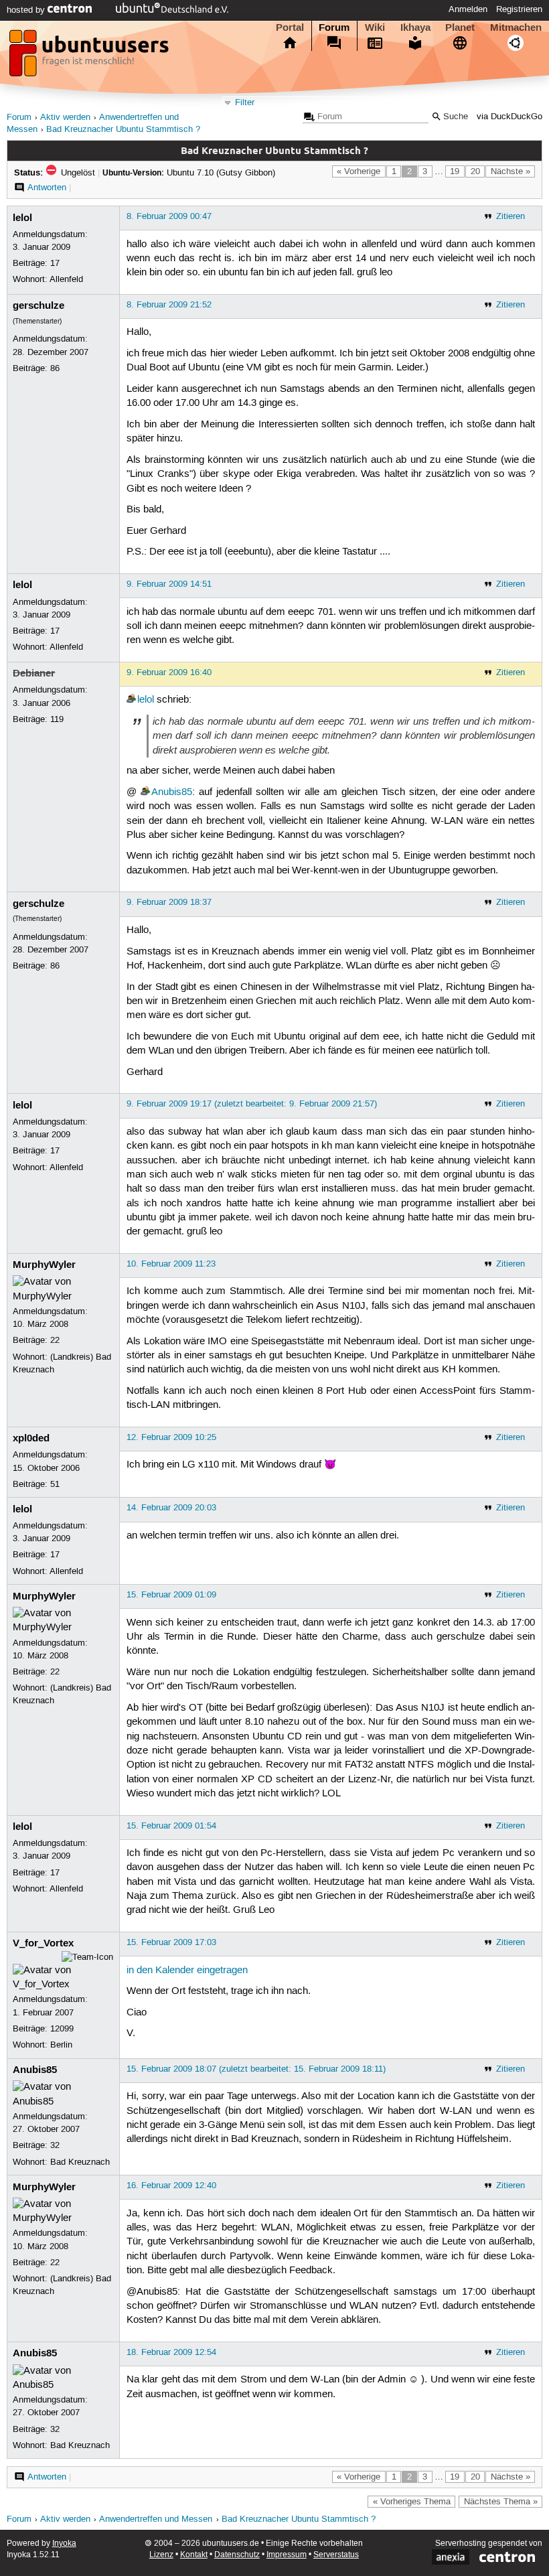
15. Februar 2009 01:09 (171, 1595)
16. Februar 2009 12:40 (171, 2186)
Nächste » (511, 171)
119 (57, 719)
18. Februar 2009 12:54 (171, 2352)
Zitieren (511, 216)
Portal (290, 27)
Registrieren (519, 9)
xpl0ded (31, 1438)
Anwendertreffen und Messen (156, 2519)
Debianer (34, 673)
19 (455, 171)
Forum (334, 27)
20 (475, 171)
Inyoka (64, 2544)
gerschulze (38, 305)
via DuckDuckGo (509, 117)
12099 (62, 2029)
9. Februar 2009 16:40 (169, 672)
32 (55, 2145)
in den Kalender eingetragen (187, 1971)
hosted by (27, 10)
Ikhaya (415, 27)
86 (55, 368)
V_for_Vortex (43, 1943)
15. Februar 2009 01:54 (171, 1826)
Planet (460, 27)
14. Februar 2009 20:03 (171, 1508)
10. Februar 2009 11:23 (171, 1264)
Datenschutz (237, 2555)
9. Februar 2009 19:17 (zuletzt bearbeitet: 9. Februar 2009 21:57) (252, 1104)
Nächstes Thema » (501, 2502)
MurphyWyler (44, 1265)
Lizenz (161, 2555)
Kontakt (194, 2555)
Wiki (375, 27)
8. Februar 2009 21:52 (169, 305)
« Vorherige (359, 171)
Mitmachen (516, 27)
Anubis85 (172, 792)
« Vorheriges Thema (412, 2502)
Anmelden (468, 9)
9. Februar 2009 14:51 (169, 584)
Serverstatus (336, 2555)
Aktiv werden (65, 118)
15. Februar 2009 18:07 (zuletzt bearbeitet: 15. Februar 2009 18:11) (256, 2069)
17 (55, 263)
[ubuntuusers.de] (90, 57)
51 (55, 1484)
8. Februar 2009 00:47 (169, 216)
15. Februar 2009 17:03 (171, 1942)
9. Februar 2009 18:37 (169, 902)
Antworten (47, 188)
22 (55, 1340)
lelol (22, 218)
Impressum (287, 2555)
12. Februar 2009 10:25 (171, 1437)
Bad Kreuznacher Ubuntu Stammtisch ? (123, 130)
